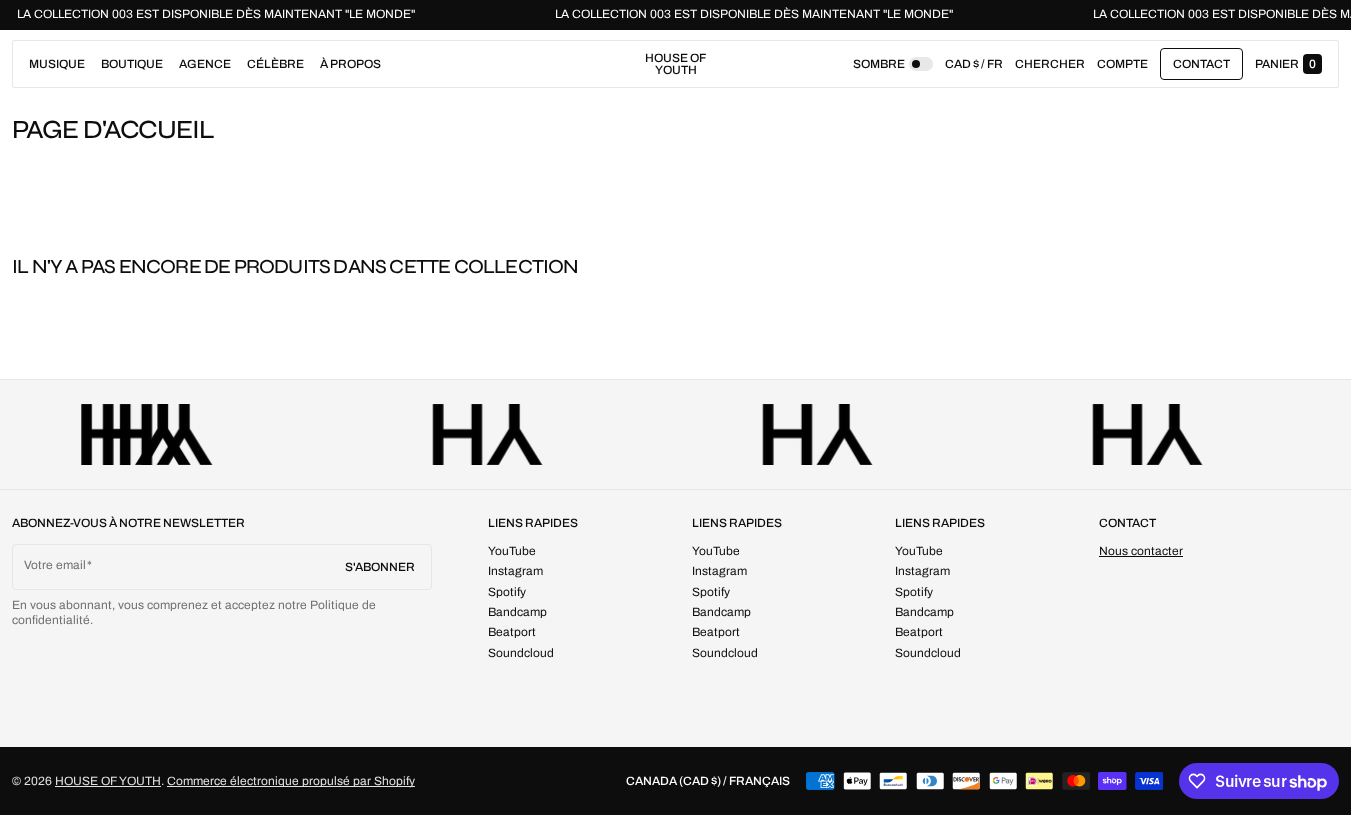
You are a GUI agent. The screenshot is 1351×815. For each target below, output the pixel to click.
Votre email (55, 565)
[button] (1050, 64)
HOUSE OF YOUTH (108, 781)
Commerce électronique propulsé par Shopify (291, 781)
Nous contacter (1141, 551)
